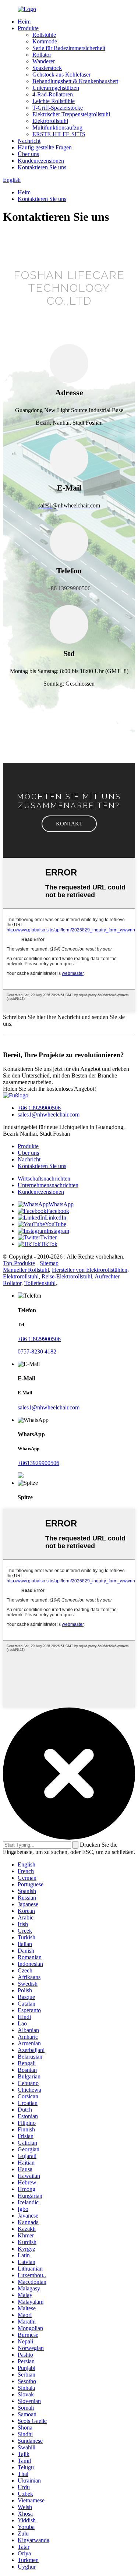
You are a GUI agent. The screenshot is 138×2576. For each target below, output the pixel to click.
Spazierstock (47, 68)
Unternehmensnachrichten (48, 1185)
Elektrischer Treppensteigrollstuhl (71, 114)
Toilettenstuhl (40, 1283)
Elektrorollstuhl (50, 121)
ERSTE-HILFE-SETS (59, 134)
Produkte (28, 28)
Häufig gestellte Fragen (45, 147)
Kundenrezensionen (41, 161)
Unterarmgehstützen (56, 88)
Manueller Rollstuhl (26, 1270)
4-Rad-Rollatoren (53, 94)
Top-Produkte (19, 1263)
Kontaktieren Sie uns (42, 167)
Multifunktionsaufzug (57, 128)
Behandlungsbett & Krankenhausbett (75, 81)
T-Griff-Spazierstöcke (58, 108)
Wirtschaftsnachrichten (44, 1179)
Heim (24, 22)
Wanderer (44, 61)
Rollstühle (44, 35)
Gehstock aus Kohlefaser (61, 75)
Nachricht (29, 141)
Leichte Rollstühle (54, 101)
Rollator (42, 55)
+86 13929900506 (39, 1108)
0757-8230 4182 (37, 1351)
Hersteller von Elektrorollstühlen (90, 1270)
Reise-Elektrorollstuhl (67, 1276)
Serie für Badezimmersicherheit (69, 48)
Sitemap (49, 1263)
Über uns (28, 154)
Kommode (45, 41)
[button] (69, 824)
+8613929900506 (38, 1463)
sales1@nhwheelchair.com (49, 1114)
